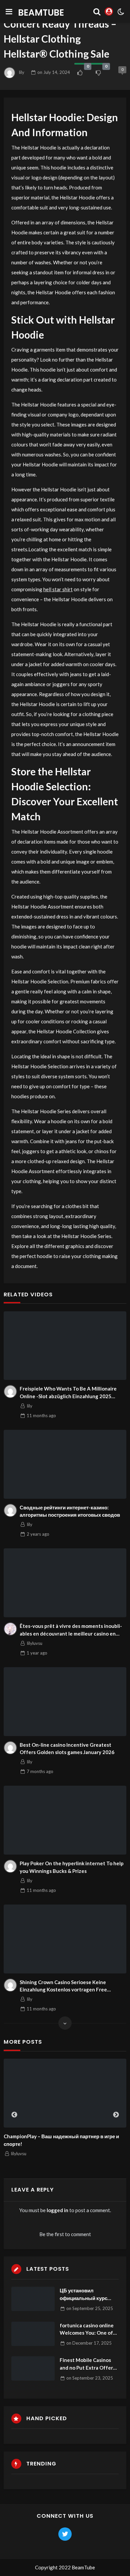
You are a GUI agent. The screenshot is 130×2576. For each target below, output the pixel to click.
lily (22, 72)
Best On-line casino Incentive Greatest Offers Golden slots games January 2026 (67, 1749)
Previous (14, 2115)
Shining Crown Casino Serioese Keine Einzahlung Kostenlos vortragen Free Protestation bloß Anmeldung (63, 1986)
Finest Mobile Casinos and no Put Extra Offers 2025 (87, 2364)
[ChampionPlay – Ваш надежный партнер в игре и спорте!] (65, 2093)
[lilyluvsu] (10, 1629)
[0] (80, 73)
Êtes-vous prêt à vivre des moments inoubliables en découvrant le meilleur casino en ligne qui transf (71, 1630)
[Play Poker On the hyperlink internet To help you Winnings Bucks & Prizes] (65, 1820)
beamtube (41, 12)
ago (41, 1416)
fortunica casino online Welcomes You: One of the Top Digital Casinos (87, 2329)
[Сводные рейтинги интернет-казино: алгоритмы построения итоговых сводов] (65, 1464)
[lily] (10, 1392)
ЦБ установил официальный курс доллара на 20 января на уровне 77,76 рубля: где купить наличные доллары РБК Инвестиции (87, 2295)
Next (116, 2115)
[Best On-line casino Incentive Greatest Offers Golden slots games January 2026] (65, 1702)
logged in (57, 2210)
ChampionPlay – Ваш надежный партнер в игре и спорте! (61, 2140)
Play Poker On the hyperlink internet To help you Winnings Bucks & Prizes (72, 1867)
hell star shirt (58, 589)
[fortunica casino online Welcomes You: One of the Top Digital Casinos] (33, 2334)
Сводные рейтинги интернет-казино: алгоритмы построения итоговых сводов (70, 1511)
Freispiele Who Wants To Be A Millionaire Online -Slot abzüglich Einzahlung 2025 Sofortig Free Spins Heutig (68, 1393)
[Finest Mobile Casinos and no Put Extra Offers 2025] (33, 2368)
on (54, 72)
